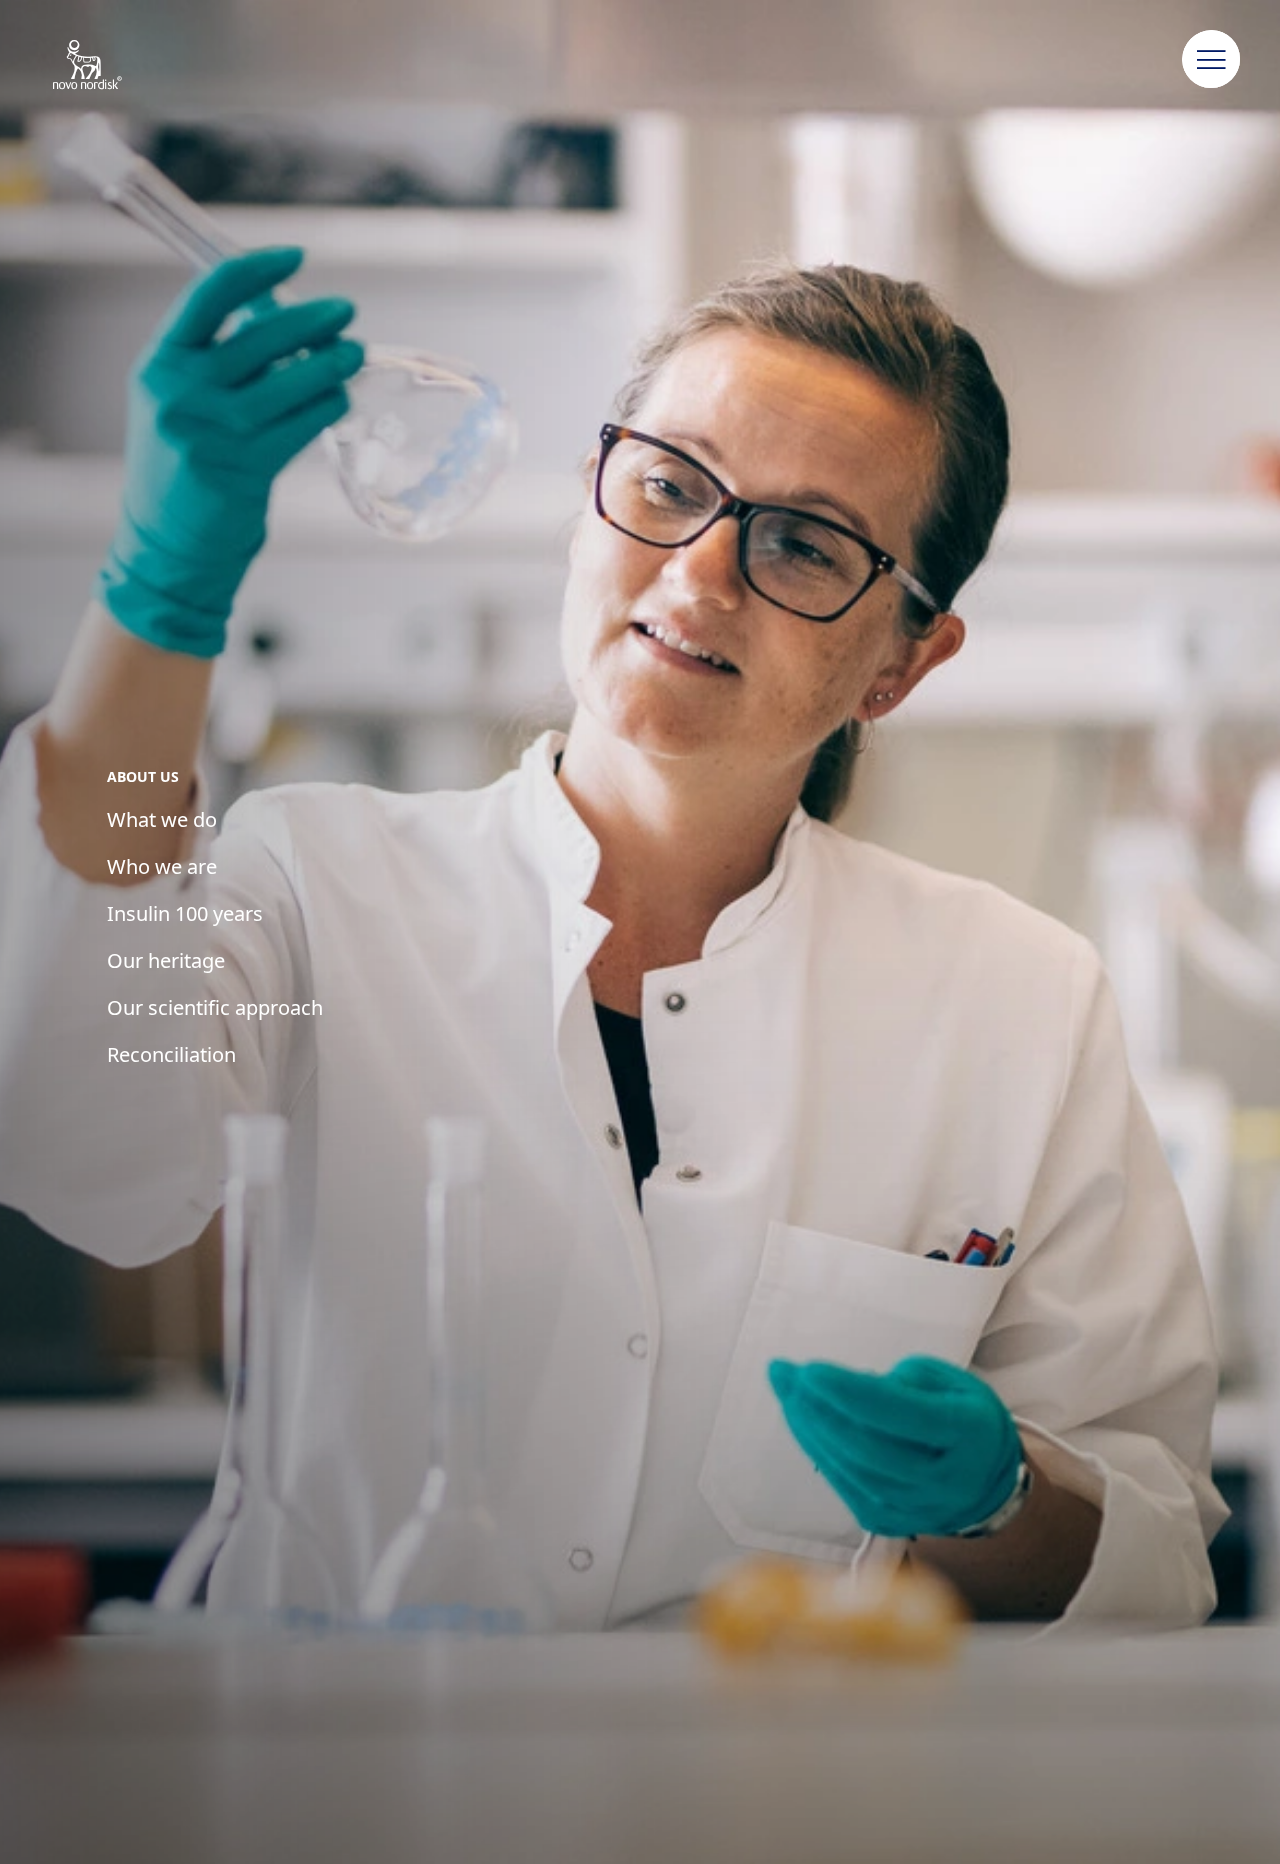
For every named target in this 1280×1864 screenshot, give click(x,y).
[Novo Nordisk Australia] (113, 66)
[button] (1212, 60)
